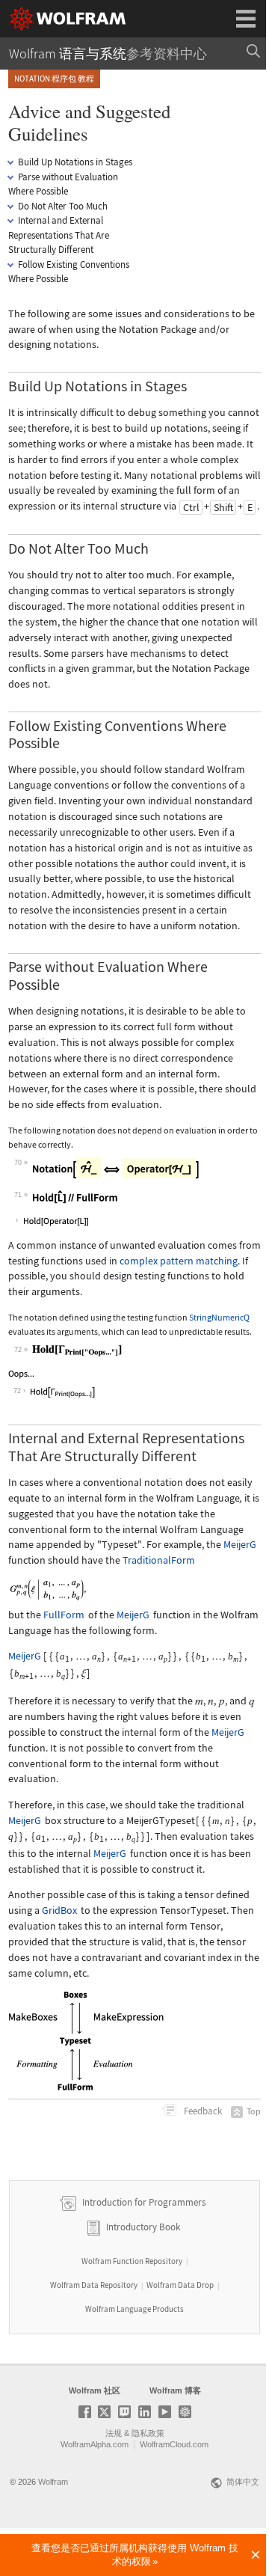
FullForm (64, 1615)
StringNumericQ (219, 1317)
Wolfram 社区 (95, 2390)
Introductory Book (143, 2227)
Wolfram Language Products (134, 2309)
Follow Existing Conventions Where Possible (69, 272)
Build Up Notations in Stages (75, 162)
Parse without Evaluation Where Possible (63, 184)
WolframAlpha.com (95, 2444)
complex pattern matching (179, 1261)
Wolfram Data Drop (180, 2285)
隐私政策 (148, 2433)
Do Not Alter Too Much (63, 206)
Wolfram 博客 (175, 2390)
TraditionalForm (159, 1560)
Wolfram (53, 2482)
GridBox (59, 1910)
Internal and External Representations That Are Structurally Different (59, 235)
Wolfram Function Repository (132, 2261)
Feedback (202, 2111)
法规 (114, 2433)
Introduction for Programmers (143, 2202)
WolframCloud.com (174, 2444)
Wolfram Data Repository (94, 2285)
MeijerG (240, 1544)
